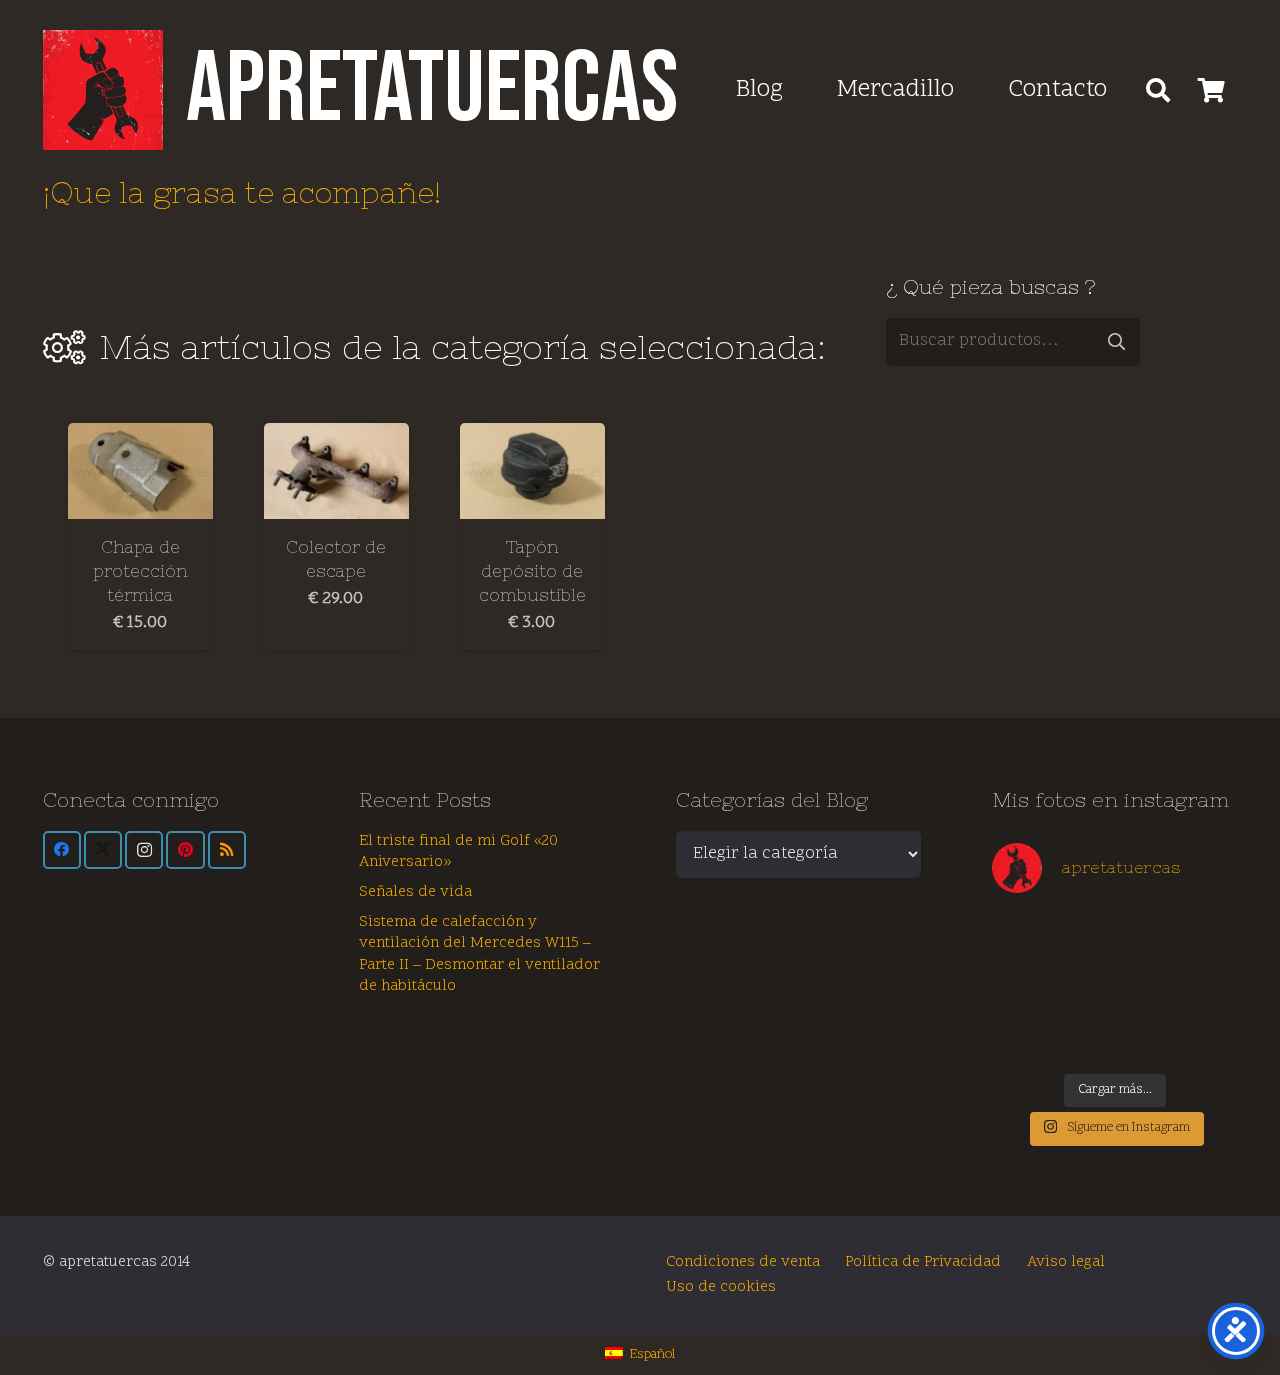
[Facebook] (62, 850)
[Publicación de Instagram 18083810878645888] (1084, 969)
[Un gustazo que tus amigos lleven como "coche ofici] (1146, 934)
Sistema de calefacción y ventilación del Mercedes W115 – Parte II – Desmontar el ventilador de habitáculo (479, 954)
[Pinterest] (185, 850)
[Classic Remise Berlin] (1084, 1040)
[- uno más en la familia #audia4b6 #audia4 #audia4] (1084, 1005)
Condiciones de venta (743, 1262)
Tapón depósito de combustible (532, 571)
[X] (103, 850)
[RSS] (227, 850)
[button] (1158, 90)
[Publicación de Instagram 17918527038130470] (1208, 934)
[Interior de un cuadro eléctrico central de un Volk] (1146, 969)
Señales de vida (415, 892)
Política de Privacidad (923, 1262)
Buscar (1116, 342)
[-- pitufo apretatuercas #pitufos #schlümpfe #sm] (1146, 1005)
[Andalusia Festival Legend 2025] (1022, 969)
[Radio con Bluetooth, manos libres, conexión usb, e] (1084, 934)
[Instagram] (144, 850)
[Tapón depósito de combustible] (532, 471)
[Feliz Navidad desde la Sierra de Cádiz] (1022, 934)
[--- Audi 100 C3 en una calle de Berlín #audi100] (1022, 1005)
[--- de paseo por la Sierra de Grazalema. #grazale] (1208, 1040)
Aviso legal (1066, 1262)
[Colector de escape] (336, 471)
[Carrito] (1211, 90)
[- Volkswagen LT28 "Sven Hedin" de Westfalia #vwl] (1208, 1005)
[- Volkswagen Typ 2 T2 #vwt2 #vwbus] (1022, 1040)
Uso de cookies (721, 1287)
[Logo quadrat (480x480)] (103, 90)
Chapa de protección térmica (140, 571)
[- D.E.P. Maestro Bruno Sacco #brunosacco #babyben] (1208, 969)
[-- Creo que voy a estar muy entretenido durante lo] (1146, 1040)
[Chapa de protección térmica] (140, 471)
